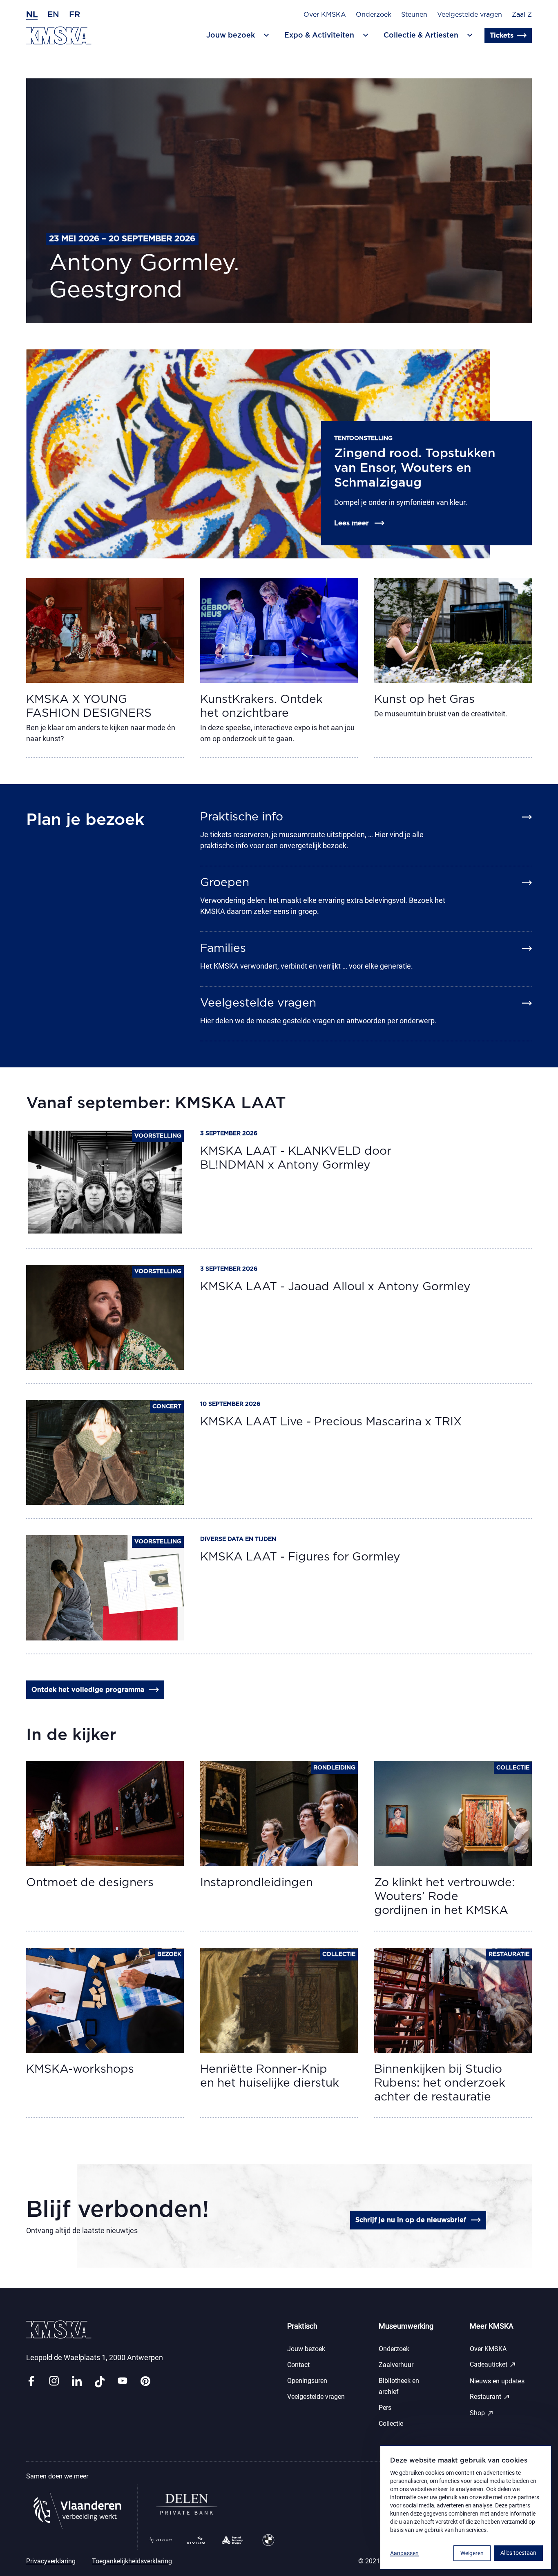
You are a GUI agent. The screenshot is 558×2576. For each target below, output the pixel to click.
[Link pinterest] (145, 2382)
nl (32, 15)
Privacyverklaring (51, 2561)
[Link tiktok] (100, 2382)
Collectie (391, 2424)
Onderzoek (374, 15)
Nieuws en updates (497, 2381)
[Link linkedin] (77, 2382)
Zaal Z (522, 15)
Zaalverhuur (396, 2365)
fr (75, 15)
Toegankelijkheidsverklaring (132, 2561)
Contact (298, 2365)
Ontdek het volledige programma (88, 1690)
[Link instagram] (54, 2382)
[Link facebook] (31, 2382)
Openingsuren (307, 2381)
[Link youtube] (123, 2382)
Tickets (502, 36)
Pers (385, 2408)
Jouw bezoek (306, 2349)
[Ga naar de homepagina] (59, 36)
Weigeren (472, 2553)
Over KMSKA (325, 15)
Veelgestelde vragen (470, 15)
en (53, 15)
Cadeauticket (493, 2365)
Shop (482, 2413)
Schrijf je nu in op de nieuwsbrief (411, 2220)
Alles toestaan (518, 2553)
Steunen (414, 15)
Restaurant (490, 2397)
